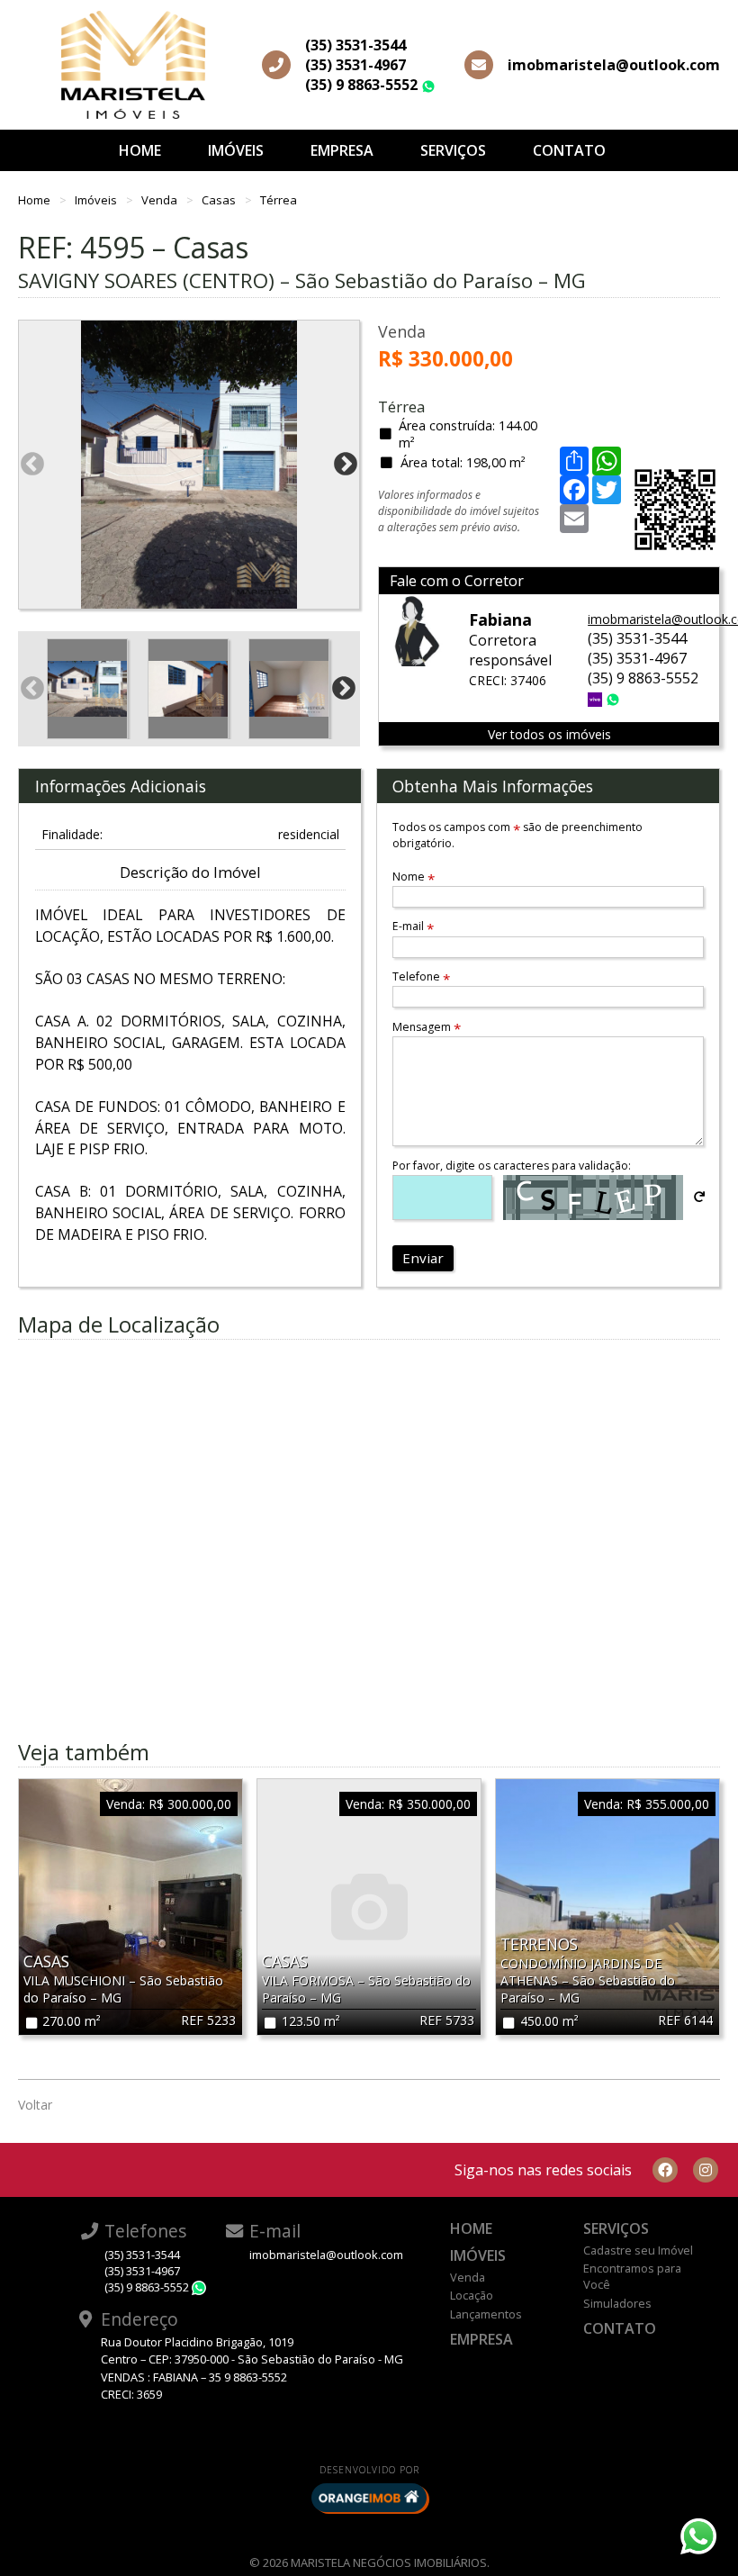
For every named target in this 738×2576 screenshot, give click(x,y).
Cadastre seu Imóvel (638, 2250)
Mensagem (427, 1027)
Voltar (35, 2105)
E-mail (413, 926)
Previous (32, 465)
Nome (414, 877)
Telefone (421, 976)
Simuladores (617, 2303)
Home (140, 150)
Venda (161, 200)
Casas (220, 200)
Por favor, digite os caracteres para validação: (512, 1166)
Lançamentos (486, 2314)
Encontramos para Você (632, 2276)
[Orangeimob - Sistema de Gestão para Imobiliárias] (369, 2498)
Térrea (279, 200)
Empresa (342, 150)
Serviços (453, 150)
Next (346, 465)
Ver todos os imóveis (549, 734)
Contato (569, 150)
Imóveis (236, 150)
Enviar (423, 1258)
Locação (472, 2295)
